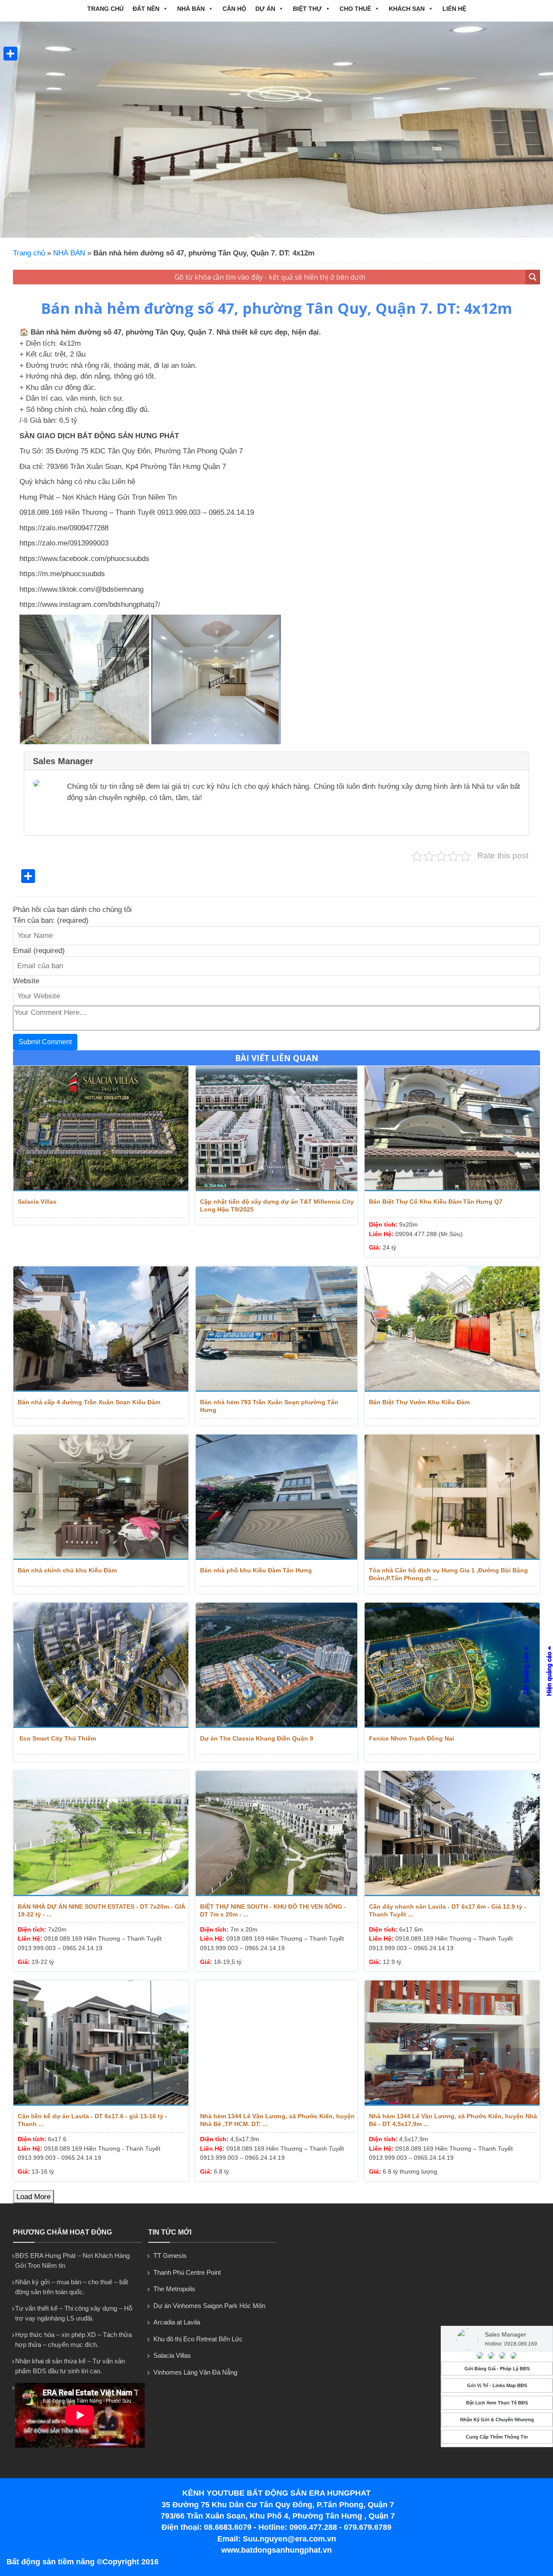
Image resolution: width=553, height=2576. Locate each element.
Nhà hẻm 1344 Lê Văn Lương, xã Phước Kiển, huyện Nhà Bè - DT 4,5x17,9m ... (453, 2120)
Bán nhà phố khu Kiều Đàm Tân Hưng (256, 1570)
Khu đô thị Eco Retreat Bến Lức (198, 2339)
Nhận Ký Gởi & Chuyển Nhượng (497, 2420)
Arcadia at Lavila (177, 2322)
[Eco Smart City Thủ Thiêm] (101, 1665)
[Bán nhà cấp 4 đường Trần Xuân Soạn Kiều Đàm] (101, 1329)
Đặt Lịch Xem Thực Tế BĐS (497, 2403)
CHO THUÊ (355, 9)
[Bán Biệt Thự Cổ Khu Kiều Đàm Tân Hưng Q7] (452, 1129)
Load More (33, 2197)
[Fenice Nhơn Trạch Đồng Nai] (452, 1665)
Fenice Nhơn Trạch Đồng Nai (412, 1738)
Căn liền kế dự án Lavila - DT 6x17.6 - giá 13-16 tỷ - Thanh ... (92, 2120)
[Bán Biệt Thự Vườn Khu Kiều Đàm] (452, 1329)
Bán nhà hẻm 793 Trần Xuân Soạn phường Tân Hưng (269, 1406)
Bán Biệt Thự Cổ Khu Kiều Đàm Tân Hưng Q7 (436, 1202)
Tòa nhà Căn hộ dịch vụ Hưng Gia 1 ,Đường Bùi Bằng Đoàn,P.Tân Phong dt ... (448, 1574)
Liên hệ (454, 9)
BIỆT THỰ (307, 9)
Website (26, 981)
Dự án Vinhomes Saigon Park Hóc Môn (209, 2306)
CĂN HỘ (234, 9)
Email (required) (39, 951)
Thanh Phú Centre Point (187, 2272)
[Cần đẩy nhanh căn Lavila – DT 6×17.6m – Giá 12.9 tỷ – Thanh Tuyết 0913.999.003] (452, 1833)
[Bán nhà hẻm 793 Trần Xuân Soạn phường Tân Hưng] (277, 1329)
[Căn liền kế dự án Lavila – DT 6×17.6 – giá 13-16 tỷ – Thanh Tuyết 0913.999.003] (101, 2043)
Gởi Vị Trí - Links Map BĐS (497, 2385)
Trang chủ (105, 9)
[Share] (10, 54)
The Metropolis (174, 2289)
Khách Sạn (407, 9)
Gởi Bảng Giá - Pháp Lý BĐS (497, 2369)
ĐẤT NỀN (146, 9)
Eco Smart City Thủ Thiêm (57, 1738)
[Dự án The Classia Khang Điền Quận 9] (277, 1665)
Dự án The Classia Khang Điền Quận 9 (257, 1738)
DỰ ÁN (265, 9)
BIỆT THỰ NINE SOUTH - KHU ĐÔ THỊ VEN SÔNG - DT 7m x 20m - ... (273, 1910)
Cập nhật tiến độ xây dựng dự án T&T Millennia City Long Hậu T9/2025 (277, 1205)
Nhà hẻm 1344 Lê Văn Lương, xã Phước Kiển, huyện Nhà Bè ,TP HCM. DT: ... (277, 2120)
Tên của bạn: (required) (51, 920)
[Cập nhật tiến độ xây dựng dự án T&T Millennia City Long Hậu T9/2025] (277, 1129)
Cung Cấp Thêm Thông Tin (497, 2437)
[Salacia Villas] (101, 1129)
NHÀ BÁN (191, 9)
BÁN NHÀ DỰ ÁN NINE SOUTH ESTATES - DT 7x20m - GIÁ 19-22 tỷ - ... (102, 1910)
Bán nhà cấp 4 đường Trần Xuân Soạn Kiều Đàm (89, 1402)
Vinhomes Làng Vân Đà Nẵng (195, 2372)
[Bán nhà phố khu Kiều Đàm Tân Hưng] (277, 1497)
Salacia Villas (37, 1202)
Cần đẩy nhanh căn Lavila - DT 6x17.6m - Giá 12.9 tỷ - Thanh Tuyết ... (448, 1910)
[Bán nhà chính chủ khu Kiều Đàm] (101, 1497)
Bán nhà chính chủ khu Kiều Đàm (67, 1570)
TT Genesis (170, 2256)
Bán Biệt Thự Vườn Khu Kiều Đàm (419, 1402)
